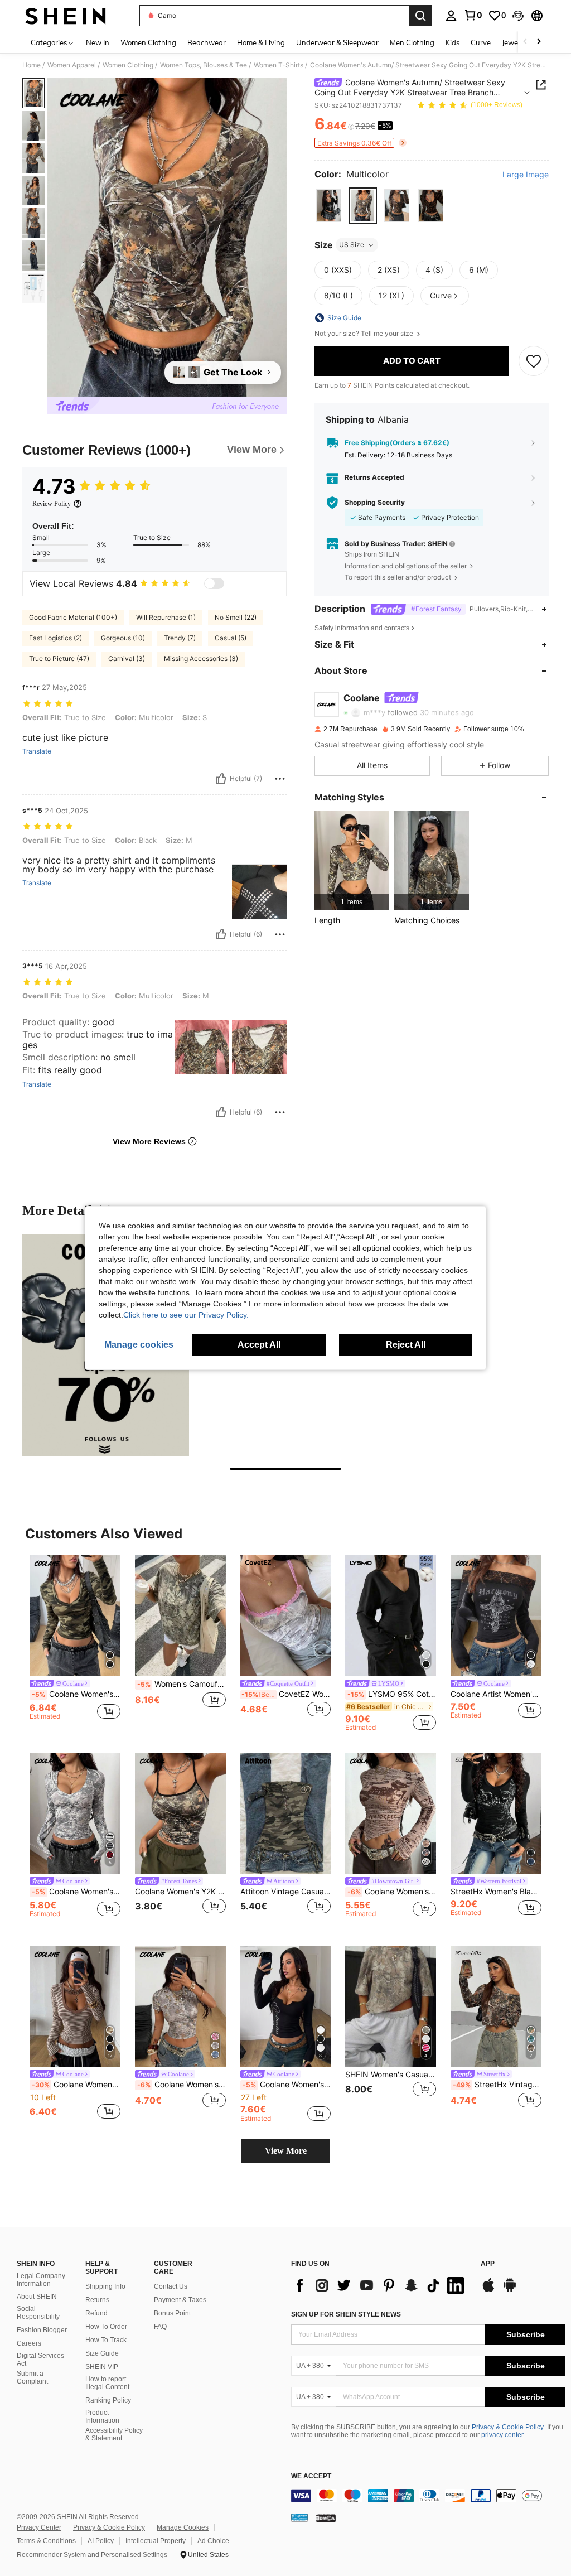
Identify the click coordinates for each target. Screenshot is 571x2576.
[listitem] (352, 860)
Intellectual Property (156, 2541)
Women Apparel (72, 65)
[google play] (510, 2290)
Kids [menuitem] (453, 42)
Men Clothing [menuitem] (412, 42)
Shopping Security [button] (375, 503)
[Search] (420, 16)
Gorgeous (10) (123, 638)
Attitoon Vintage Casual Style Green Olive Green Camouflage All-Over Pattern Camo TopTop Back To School (286, 1892)
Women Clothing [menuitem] (148, 42)
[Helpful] (221, 779)
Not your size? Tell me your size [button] (365, 334)
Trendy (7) (180, 638)
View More (286, 2151)
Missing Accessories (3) (201, 659)
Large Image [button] (526, 175)
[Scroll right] (539, 42)
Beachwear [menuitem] (207, 42)
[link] (473, 15)
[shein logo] (66, 16)
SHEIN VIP (102, 2367)
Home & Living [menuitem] (261, 42)
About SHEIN (37, 2297)
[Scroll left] (525, 42)
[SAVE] (534, 361)
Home (32, 65)
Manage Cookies (183, 2527)
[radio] (329, 206)
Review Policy (52, 504)
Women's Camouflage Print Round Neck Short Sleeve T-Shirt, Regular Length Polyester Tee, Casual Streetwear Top (182, 1684)
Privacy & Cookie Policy (508, 2427)
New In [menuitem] (98, 42)
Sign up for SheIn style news (346, 2314)
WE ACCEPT (311, 2476)
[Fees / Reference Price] (351, 127)
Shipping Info (105, 2286)
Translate (37, 751)
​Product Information (102, 2416)
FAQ (160, 2327)
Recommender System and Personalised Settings (92, 2555)
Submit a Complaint (32, 2377)
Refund (96, 2313)
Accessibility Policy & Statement (114, 2434)
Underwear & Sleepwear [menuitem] (337, 42)
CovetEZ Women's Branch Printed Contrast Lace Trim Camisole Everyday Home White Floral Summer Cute (286, 1694)
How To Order (106, 2327)
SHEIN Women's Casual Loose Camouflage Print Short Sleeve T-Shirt (391, 2075)
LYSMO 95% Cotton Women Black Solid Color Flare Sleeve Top (392, 1694)
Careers (29, 2343)
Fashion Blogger (42, 2330)
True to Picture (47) (59, 659)
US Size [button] (352, 245)
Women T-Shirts (279, 65)
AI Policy (101, 2541)
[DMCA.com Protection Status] (326, 2517)
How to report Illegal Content (107, 2383)
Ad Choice (213, 2541)
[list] (380, 2285)
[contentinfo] (428, 2496)
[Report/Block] (280, 779)
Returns (97, 2300)
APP (488, 2264)
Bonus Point (172, 2313)
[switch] (214, 583)
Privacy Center (39, 2527)
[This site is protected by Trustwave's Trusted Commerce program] (299, 2517)
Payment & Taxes (180, 2300)
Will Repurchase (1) (166, 617)
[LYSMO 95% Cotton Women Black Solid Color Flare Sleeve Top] (391, 1616)
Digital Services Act (40, 2360)
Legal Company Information (41, 2280)
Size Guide (102, 2353)
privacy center (502, 2435)
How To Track (106, 2340)
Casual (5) (231, 638)
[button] (518, 16)
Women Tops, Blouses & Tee (204, 65)
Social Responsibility (38, 2313)
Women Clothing (128, 65)
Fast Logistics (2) (55, 638)
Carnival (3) (127, 659)
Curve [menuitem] (481, 42)
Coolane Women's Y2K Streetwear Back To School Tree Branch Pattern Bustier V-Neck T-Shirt (76, 1892)
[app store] (488, 2290)
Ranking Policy (108, 2400)
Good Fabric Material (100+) (73, 617)
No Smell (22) (236, 617)
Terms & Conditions (46, 2541)
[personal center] (451, 16)
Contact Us (171, 2286)
